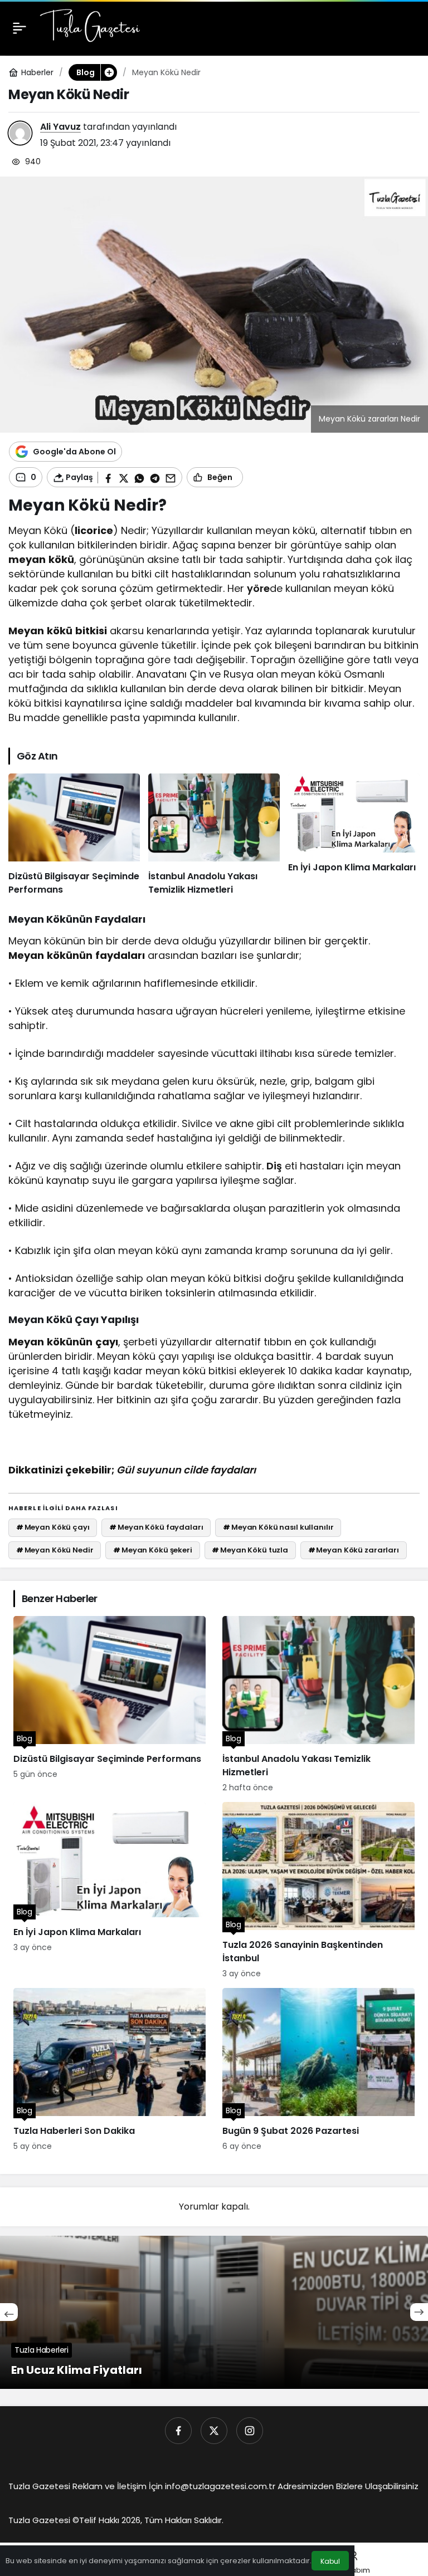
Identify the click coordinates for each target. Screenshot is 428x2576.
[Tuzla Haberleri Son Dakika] (110, 2070)
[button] (109, 72)
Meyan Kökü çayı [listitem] (53, 1527)
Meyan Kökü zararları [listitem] (354, 1550)
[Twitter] (214, 2431)
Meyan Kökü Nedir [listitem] (55, 1550)
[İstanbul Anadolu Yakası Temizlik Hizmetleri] (214, 835)
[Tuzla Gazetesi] (90, 27)
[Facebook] (178, 2431)
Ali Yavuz (60, 127)
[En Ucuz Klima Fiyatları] (214, 2312)
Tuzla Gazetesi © (44, 2520)
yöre (258, 588)
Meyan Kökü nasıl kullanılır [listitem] (278, 1527)
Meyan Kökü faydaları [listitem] (156, 1527)
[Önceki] (9, 2312)
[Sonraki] (419, 2312)
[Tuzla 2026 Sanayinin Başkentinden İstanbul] (318, 1891)
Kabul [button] (330, 2561)
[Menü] (20, 28)
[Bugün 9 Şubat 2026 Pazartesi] (318, 2070)
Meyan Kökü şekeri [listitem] (153, 1550)
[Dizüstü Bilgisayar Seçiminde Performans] (74, 835)
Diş (274, 1166)
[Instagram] (250, 2431)
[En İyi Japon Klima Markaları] (354, 835)
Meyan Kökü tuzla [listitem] (250, 1550)
